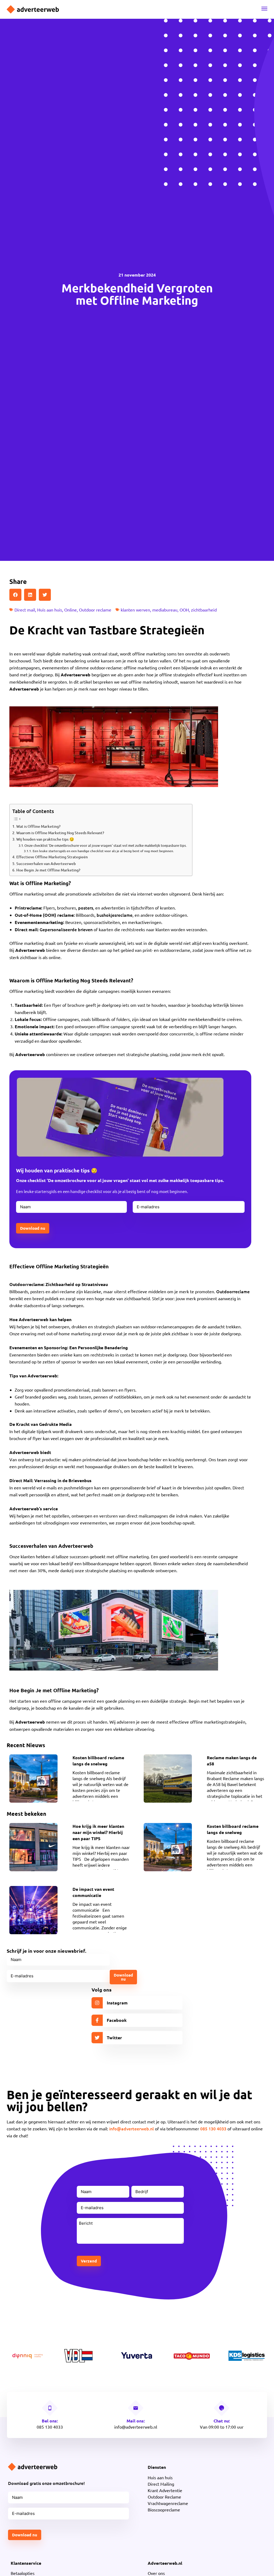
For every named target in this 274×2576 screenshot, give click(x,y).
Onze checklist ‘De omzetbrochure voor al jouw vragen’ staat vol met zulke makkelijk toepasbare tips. (106, 845)
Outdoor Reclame (164, 2497)
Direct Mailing (161, 2484)
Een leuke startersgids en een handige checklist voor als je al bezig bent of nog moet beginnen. (103, 851)
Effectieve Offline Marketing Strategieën (52, 857)
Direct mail (25, 610)
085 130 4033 (213, 2128)
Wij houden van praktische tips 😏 (45, 839)
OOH (184, 610)
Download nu (33, 1228)
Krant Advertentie (165, 2490)
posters (86, 908)
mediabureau (165, 610)
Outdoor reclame (95, 610)
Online (71, 610)
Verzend (89, 2261)
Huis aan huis (50, 610)
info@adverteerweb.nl (132, 2128)
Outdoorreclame (233, 1291)
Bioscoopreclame (164, 2510)
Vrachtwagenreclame (168, 2503)
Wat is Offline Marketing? (38, 826)
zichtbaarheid (204, 610)
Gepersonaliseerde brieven (66, 929)
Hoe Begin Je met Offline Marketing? (48, 870)
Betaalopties (23, 2573)
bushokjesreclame (115, 915)
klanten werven (135, 610)
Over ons (156, 2573)
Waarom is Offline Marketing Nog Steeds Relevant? (60, 833)
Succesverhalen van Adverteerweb (46, 864)
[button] (15, 595)
